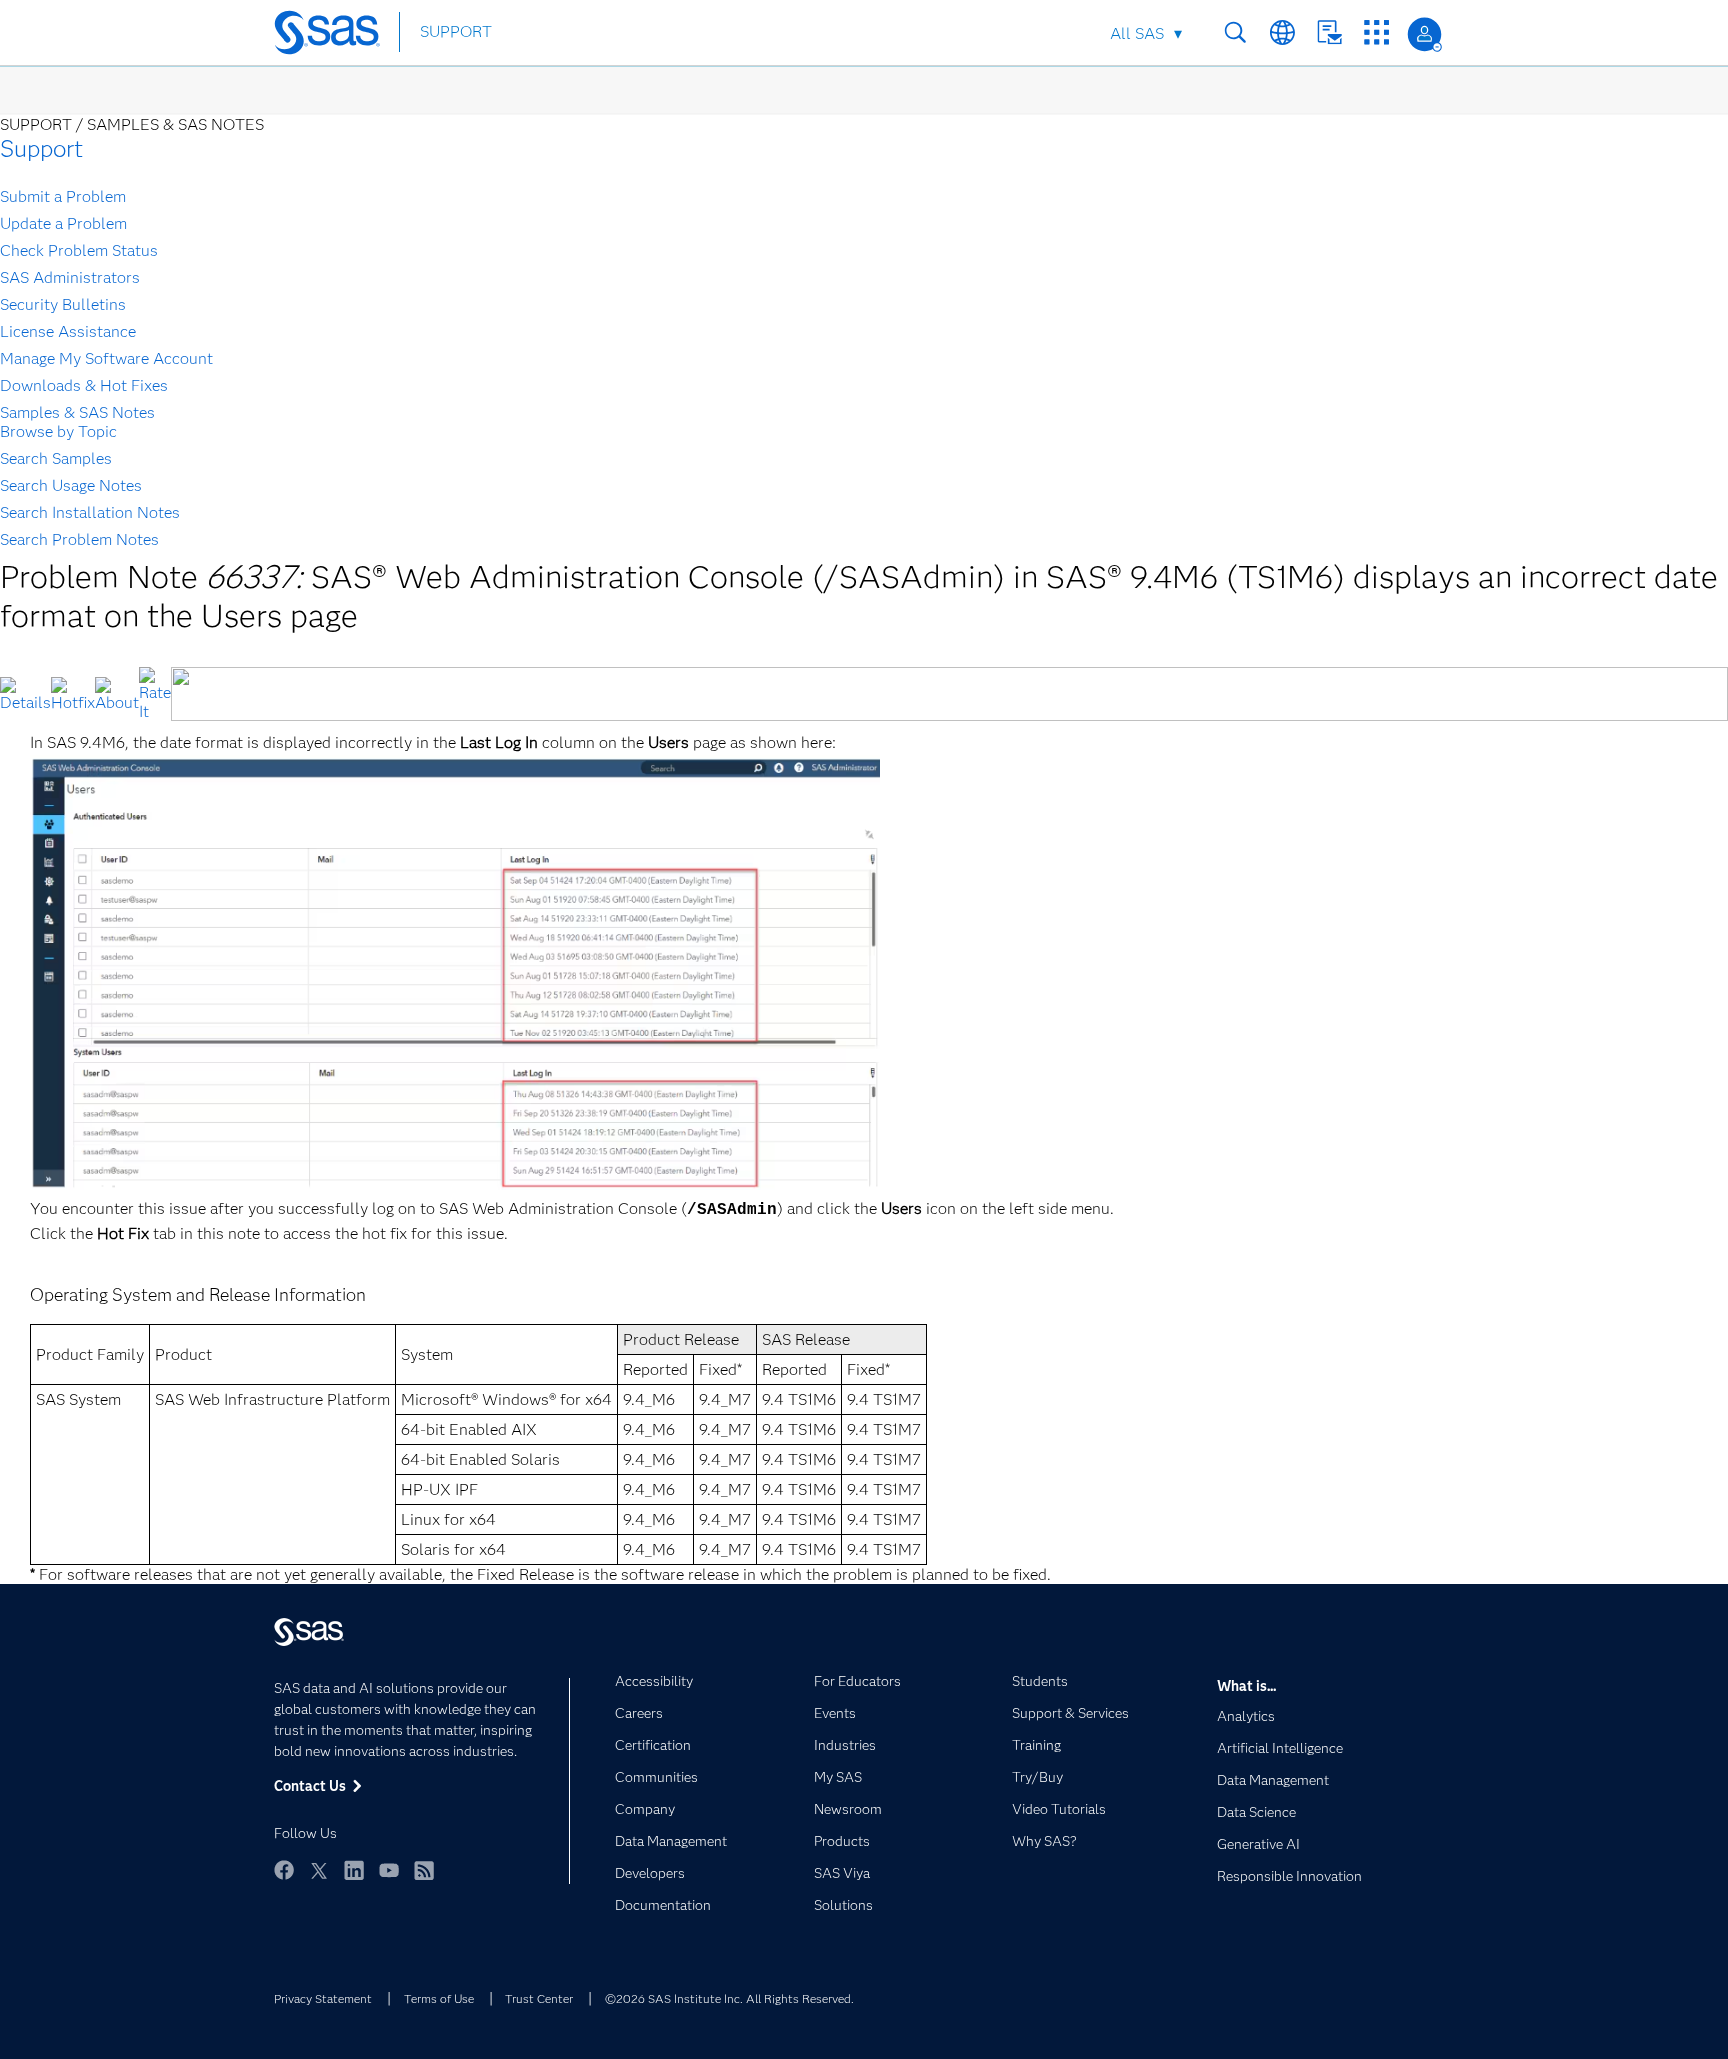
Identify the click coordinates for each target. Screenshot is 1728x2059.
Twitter (319, 1870)
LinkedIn (354, 1870)
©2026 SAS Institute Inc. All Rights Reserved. (729, 1998)
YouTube (389, 1870)
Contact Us (1329, 32)
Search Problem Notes (79, 539)
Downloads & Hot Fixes (84, 385)
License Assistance (68, 331)
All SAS (1137, 33)
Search (1235, 32)
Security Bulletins (63, 304)
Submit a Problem (63, 196)
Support (41, 148)
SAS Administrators (70, 277)
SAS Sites (1376, 32)
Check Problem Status (79, 250)
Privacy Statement (323, 1998)
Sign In (1424, 34)
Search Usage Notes (71, 485)
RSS (424, 1870)
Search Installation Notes (90, 512)
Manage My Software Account (106, 358)
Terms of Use (439, 1998)
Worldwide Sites (1282, 32)
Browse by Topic (58, 431)
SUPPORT (456, 31)
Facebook (284, 1870)
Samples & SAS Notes (77, 412)
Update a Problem (63, 223)
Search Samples (56, 458)
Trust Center (539, 1998)
